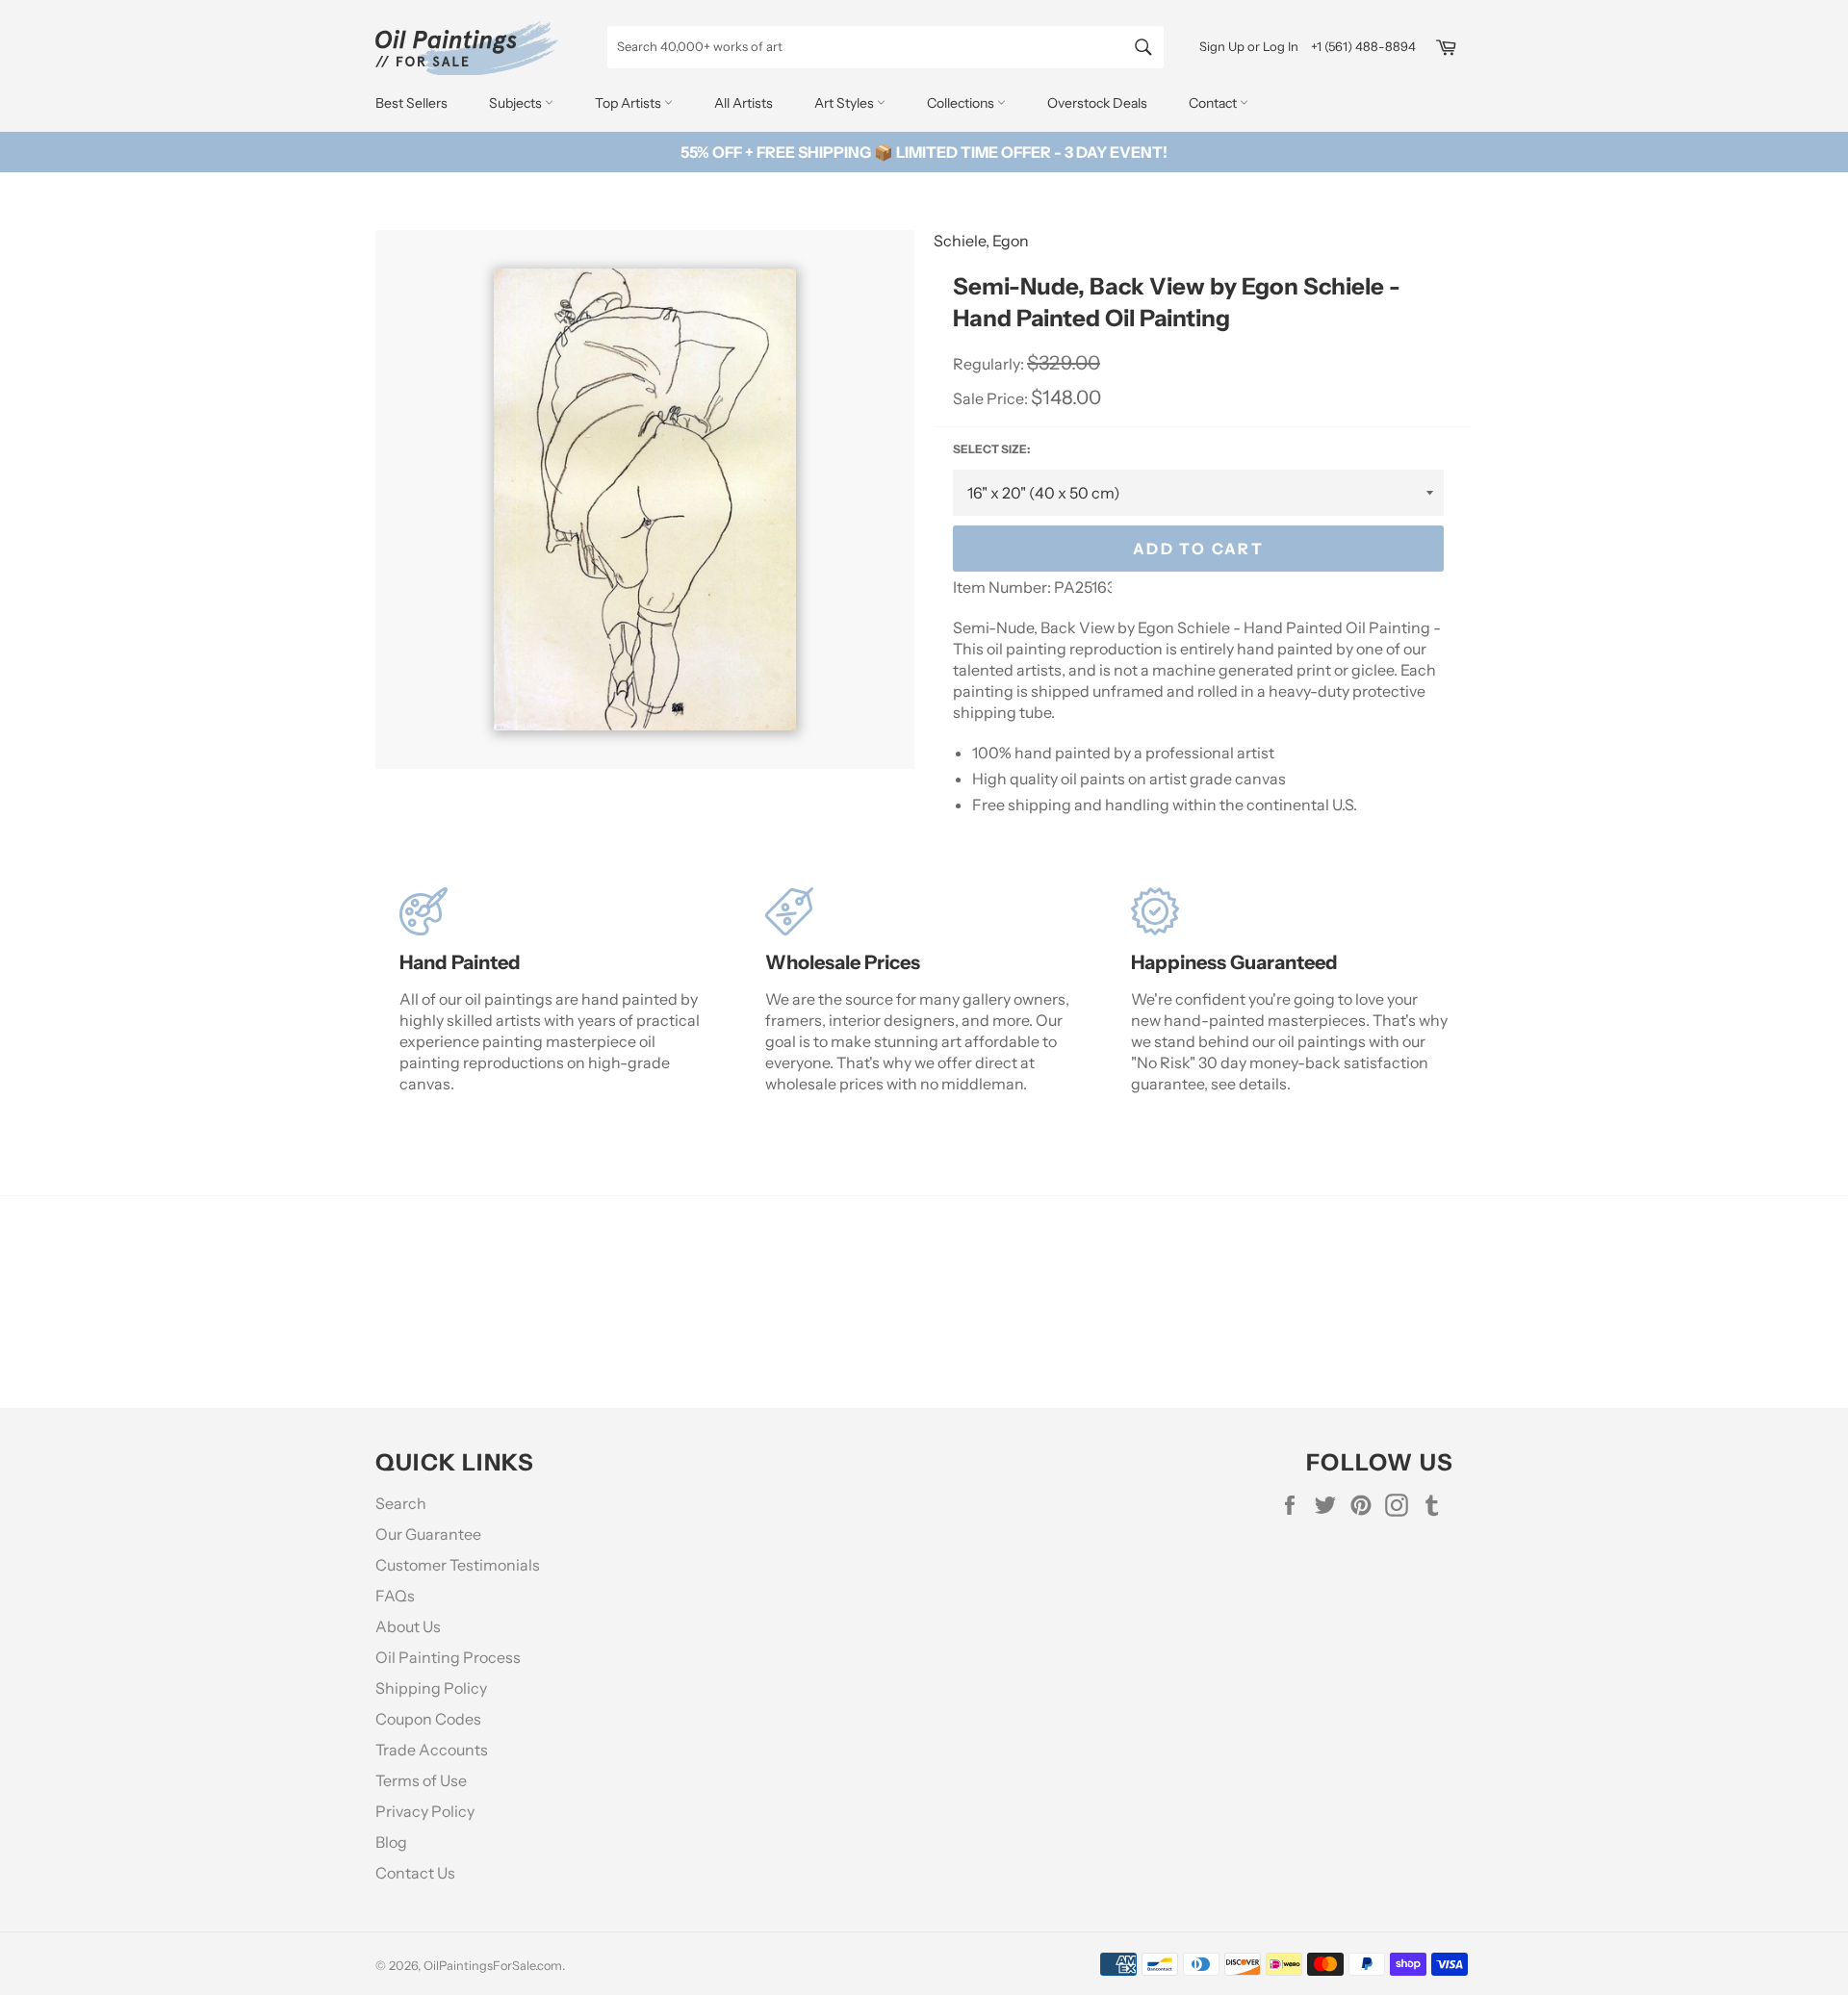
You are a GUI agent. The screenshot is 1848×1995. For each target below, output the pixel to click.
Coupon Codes (428, 1719)
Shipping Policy (431, 1688)
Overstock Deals (1097, 103)
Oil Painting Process (448, 1657)
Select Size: (991, 449)
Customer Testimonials (458, 1565)
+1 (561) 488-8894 (1363, 46)
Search (401, 1503)
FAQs (395, 1596)
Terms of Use (421, 1780)
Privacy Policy (425, 1811)
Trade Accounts (432, 1750)
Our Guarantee (428, 1534)
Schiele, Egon (981, 241)
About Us (408, 1626)
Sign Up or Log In (1249, 46)
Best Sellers (411, 103)
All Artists (744, 103)
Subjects (517, 103)
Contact (1214, 103)
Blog (391, 1842)
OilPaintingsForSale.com (493, 1966)
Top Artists (629, 103)
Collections (962, 103)
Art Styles (846, 103)
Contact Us (415, 1873)
